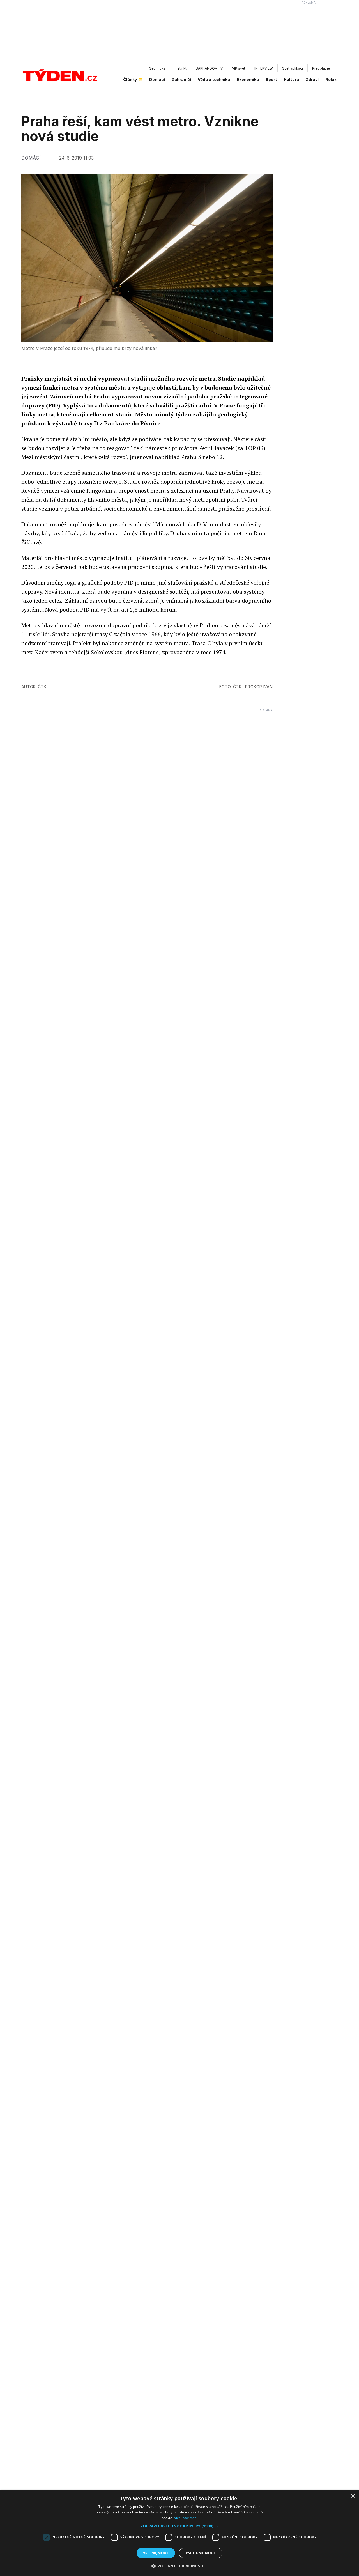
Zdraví (312, 80)
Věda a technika (214, 80)
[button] (179, 2526)
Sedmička (157, 68)
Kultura (291, 80)
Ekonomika (248, 80)
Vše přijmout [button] (156, 2553)
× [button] (353, 2496)
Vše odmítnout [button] (201, 2553)
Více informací (186, 2518)
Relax (331, 80)
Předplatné (321, 68)
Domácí (157, 80)
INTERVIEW (264, 68)
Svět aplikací (293, 68)
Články (130, 80)
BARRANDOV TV (209, 68)
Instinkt (181, 68)
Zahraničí (181, 80)
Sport (271, 80)
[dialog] (179, 2533)
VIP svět (239, 68)
